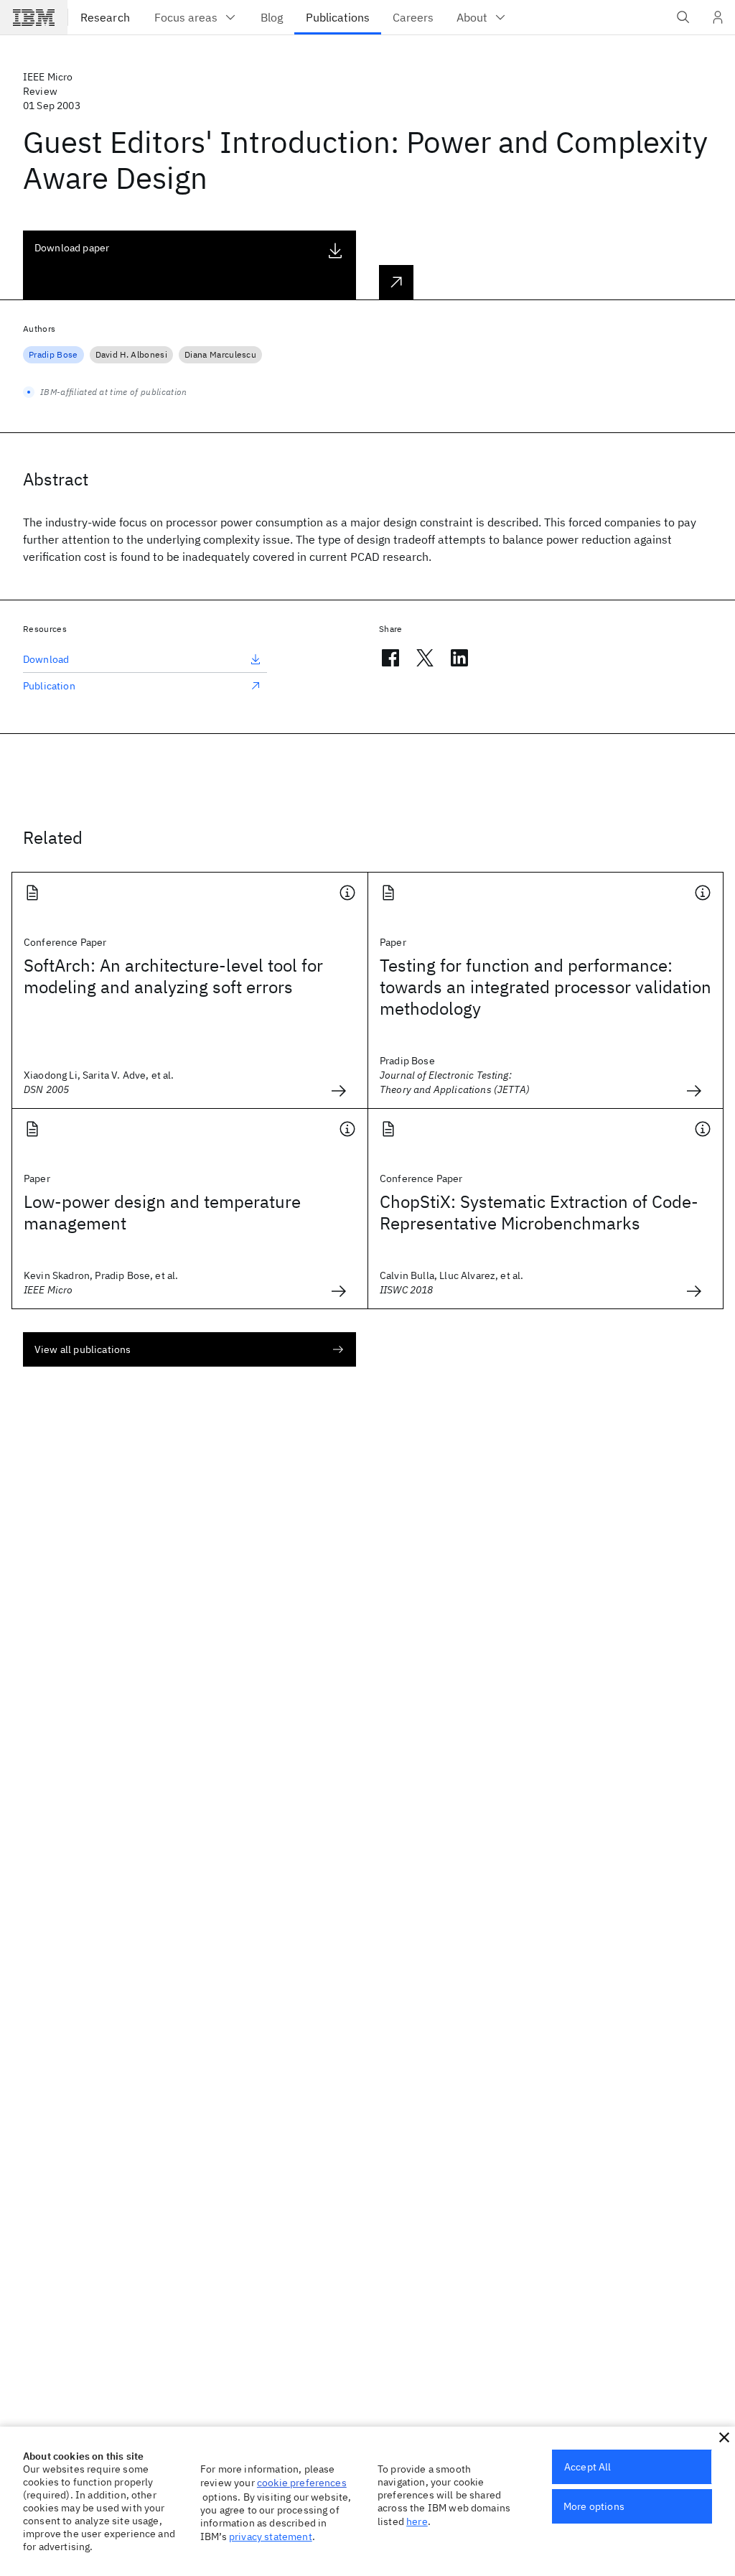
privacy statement (271, 2537)
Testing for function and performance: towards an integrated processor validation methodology (546, 987)
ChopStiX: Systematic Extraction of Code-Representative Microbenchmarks (539, 1212)
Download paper (72, 248)
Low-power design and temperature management (162, 1212)
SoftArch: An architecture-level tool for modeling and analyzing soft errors (173, 976)
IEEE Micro (48, 77)
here (417, 2521)
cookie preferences (302, 2483)
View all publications (83, 1349)
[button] (724, 2437)
